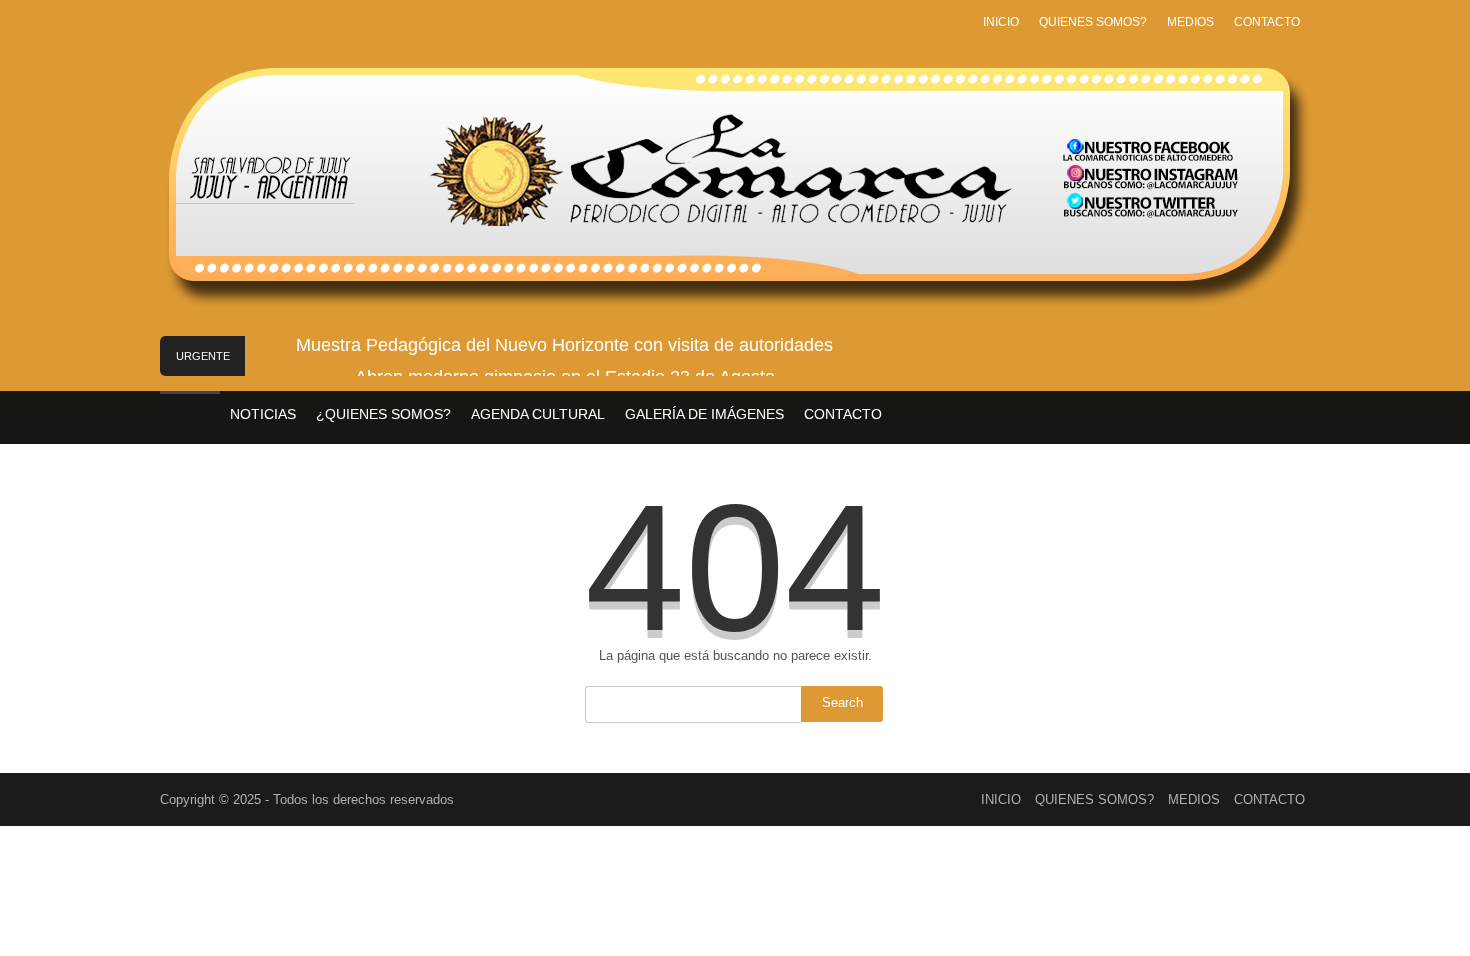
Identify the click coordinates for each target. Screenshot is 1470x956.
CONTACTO (1267, 22)
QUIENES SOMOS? (1093, 22)
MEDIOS (1190, 22)
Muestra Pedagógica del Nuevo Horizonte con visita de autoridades (564, 345)
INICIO (1001, 22)
